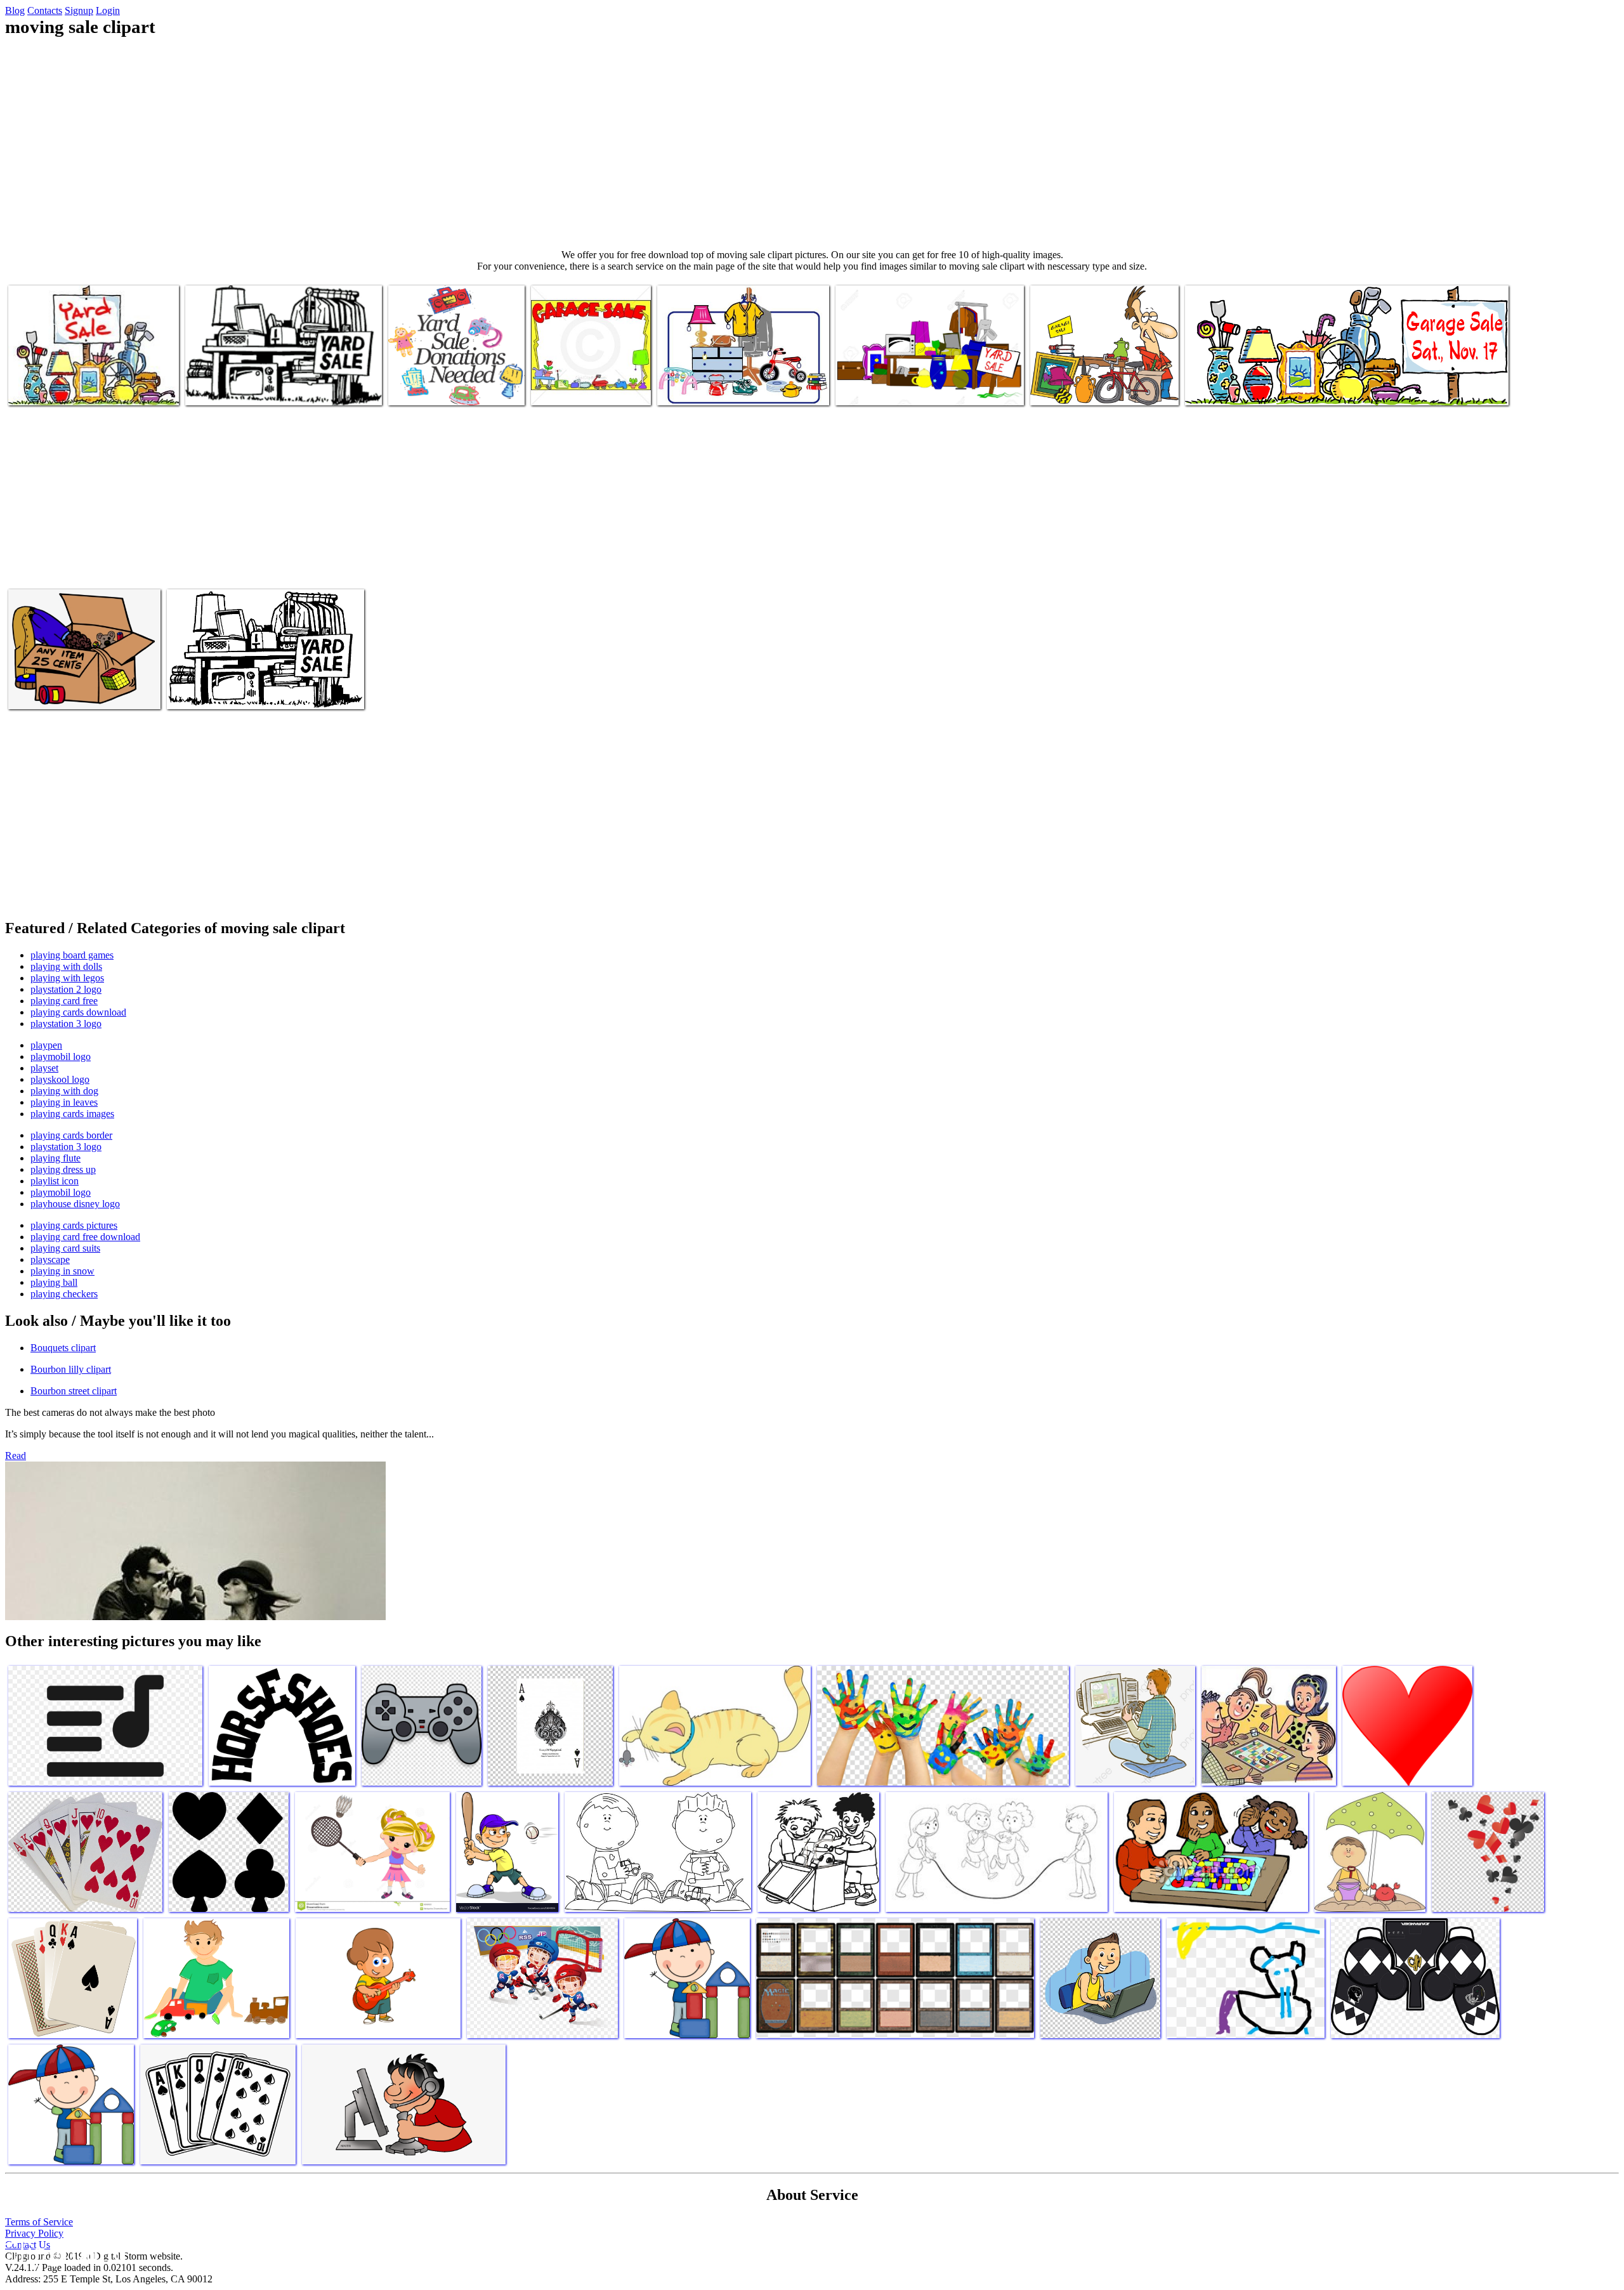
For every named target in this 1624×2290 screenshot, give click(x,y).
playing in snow (62, 1271)
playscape (50, 1259)
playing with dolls (66, 966)
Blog (15, 10)
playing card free (64, 1001)
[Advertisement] (812, 143)
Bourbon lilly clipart (71, 1369)
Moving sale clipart (46, 388)
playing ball (54, 1282)
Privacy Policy (34, 2233)
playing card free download (85, 1237)
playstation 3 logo (66, 1024)
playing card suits (65, 1248)
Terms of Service (39, 2222)
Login (108, 10)
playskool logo (60, 1079)
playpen (46, 1045)
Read (16, 1456)
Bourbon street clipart (74, 1391)
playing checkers (64, 1294)
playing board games (72, 955)
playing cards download (78, 1012)
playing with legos (67, 978)
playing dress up (63, 1169)
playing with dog (64, 1091)
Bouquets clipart (63, 1348)
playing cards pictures (74, 1225)
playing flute (56, 1158)
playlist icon (55, 1181)
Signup (79, 10)
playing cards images (72, 1114)
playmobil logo (61, 1057)
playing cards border (71, 1135)
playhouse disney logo (75, 1204)
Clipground (63, 2252)
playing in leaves (64, 1102)
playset (44, 1068)
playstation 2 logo (66, 989)
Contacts (45, 10)
